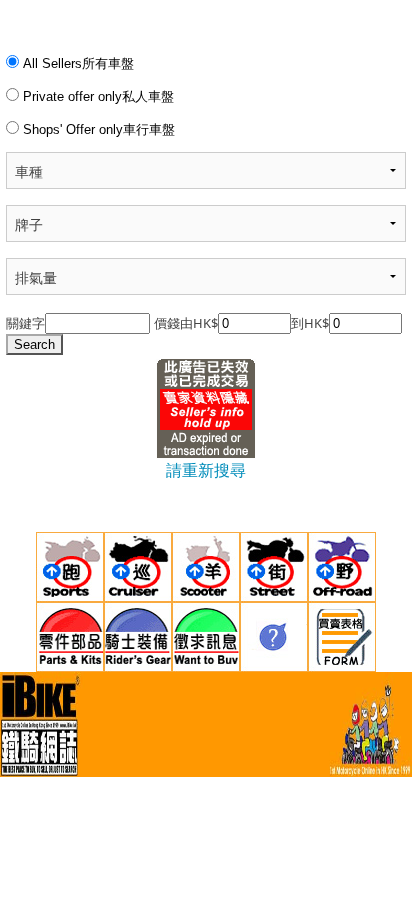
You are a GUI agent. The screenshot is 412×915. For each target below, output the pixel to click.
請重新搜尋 (206, 470)
